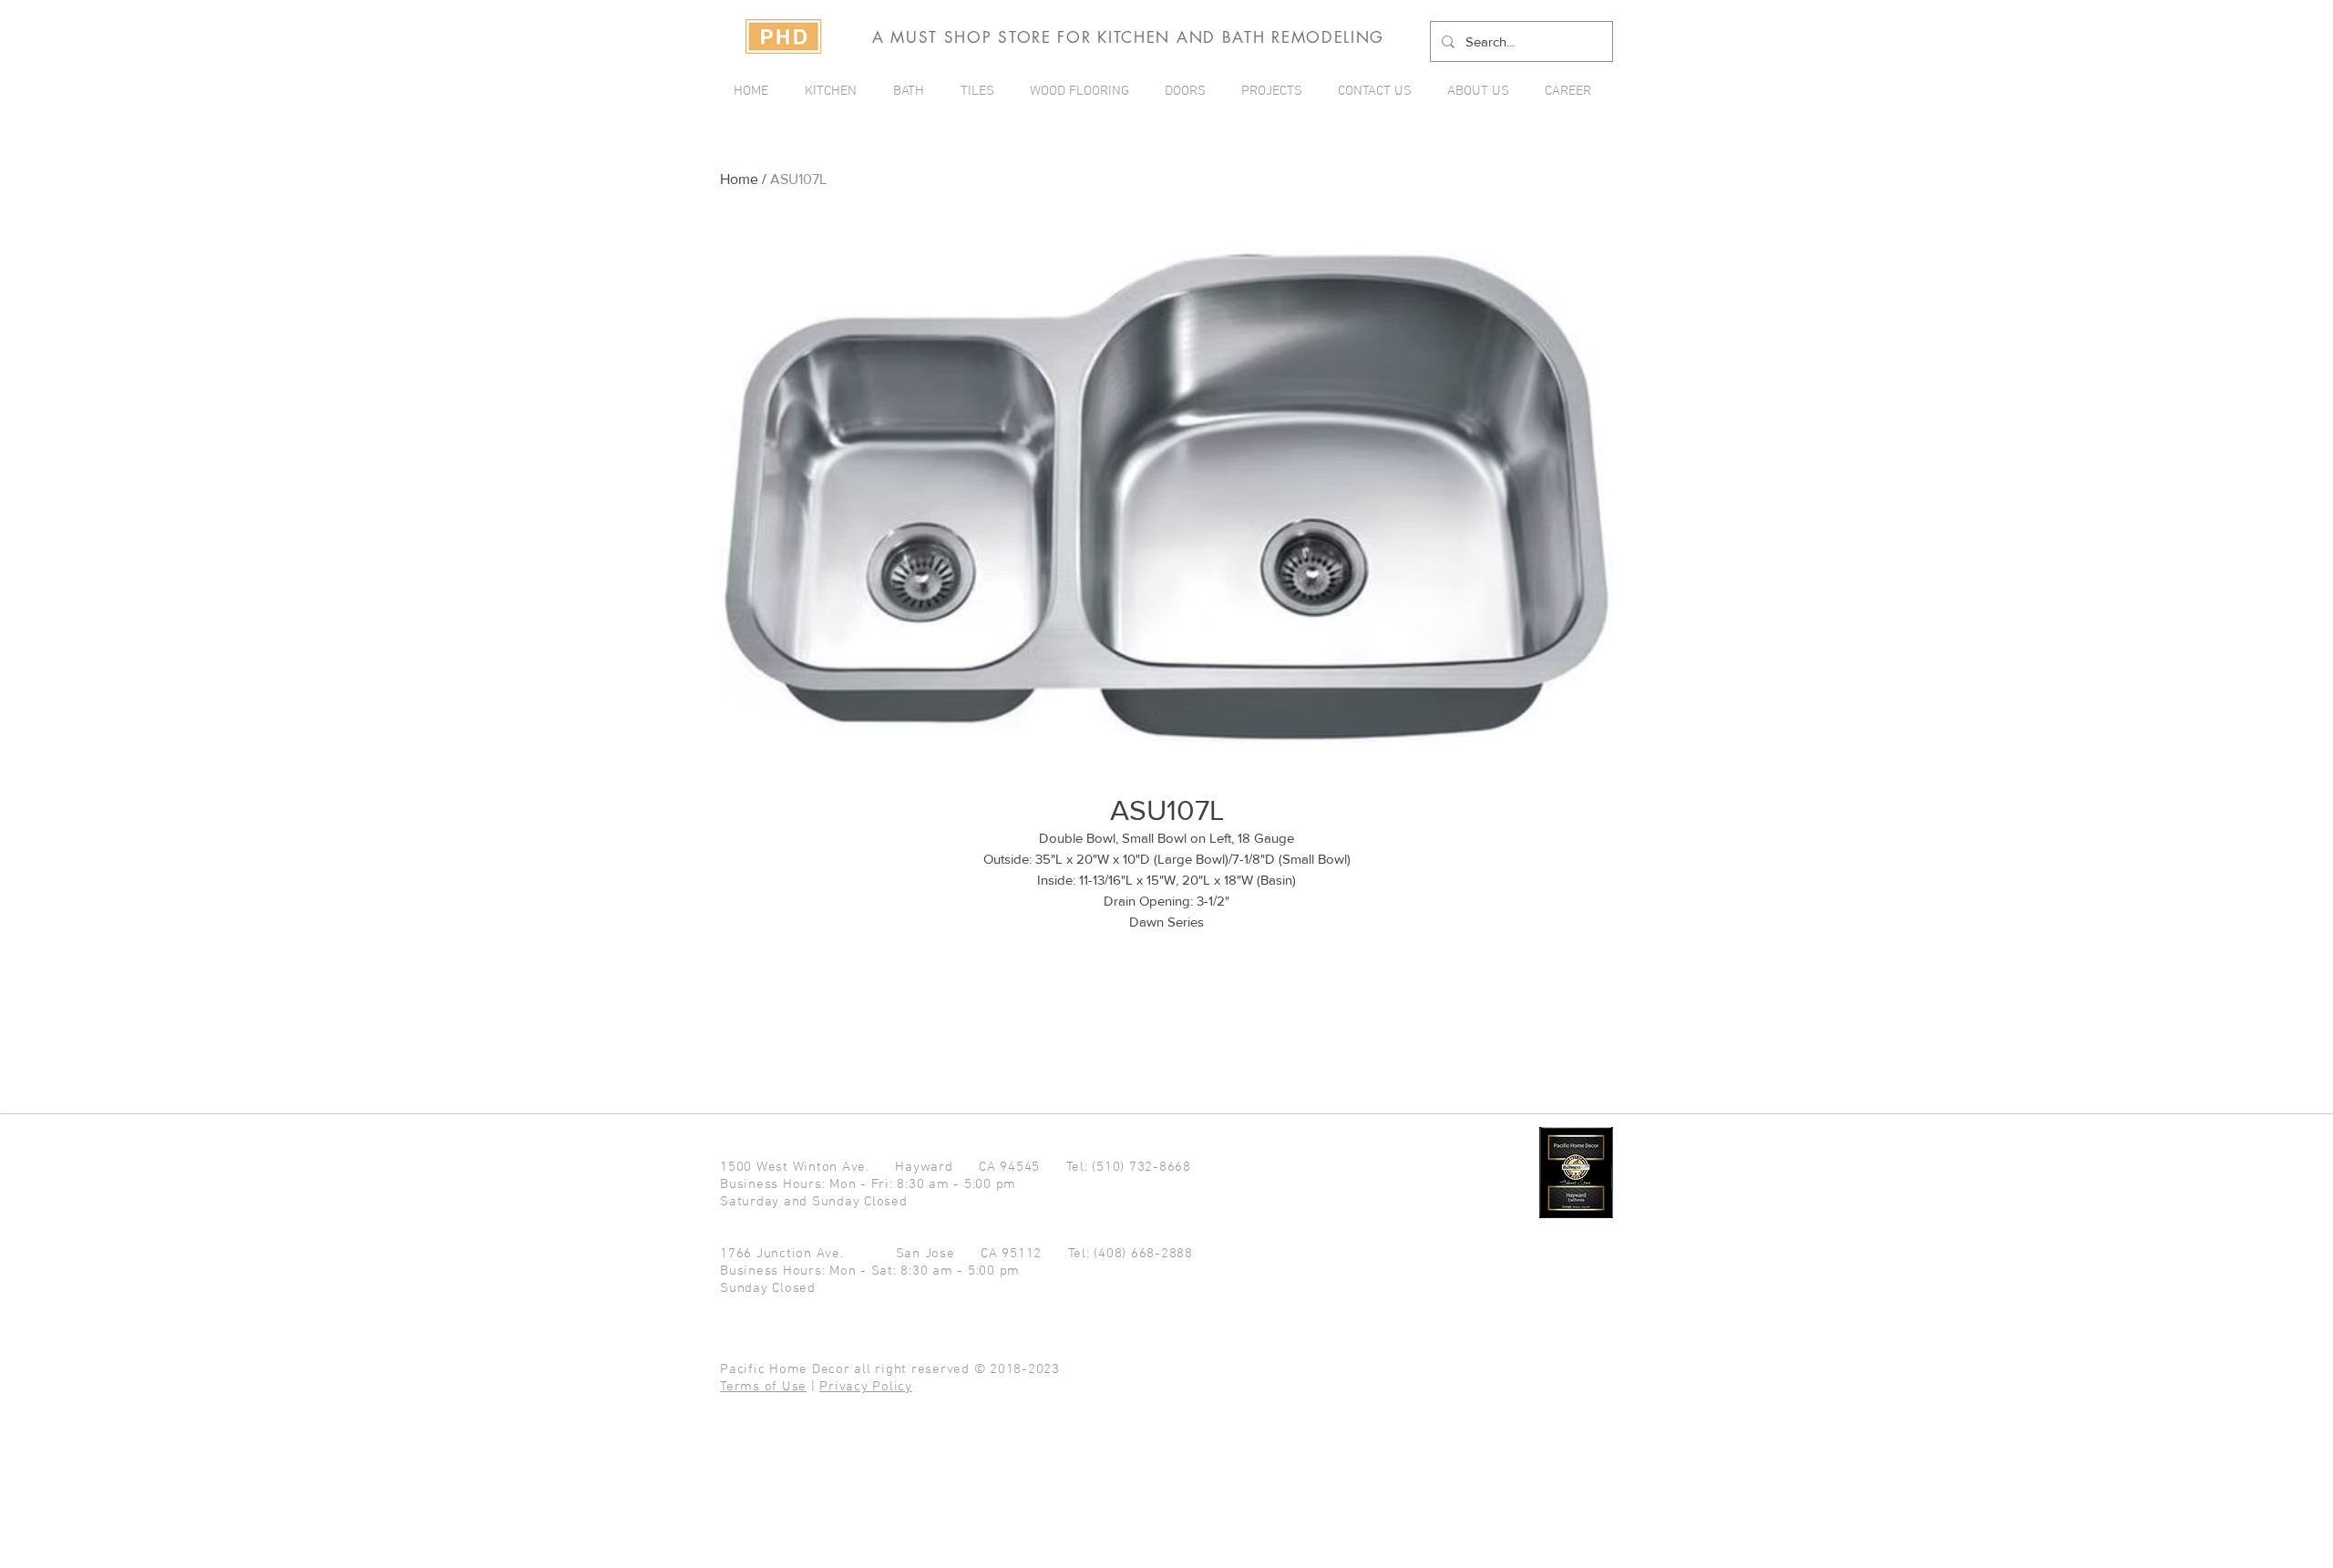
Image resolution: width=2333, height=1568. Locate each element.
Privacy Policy (866, 1387)
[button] (1276, 91)
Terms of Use (763, 1387)
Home (739, 179)
